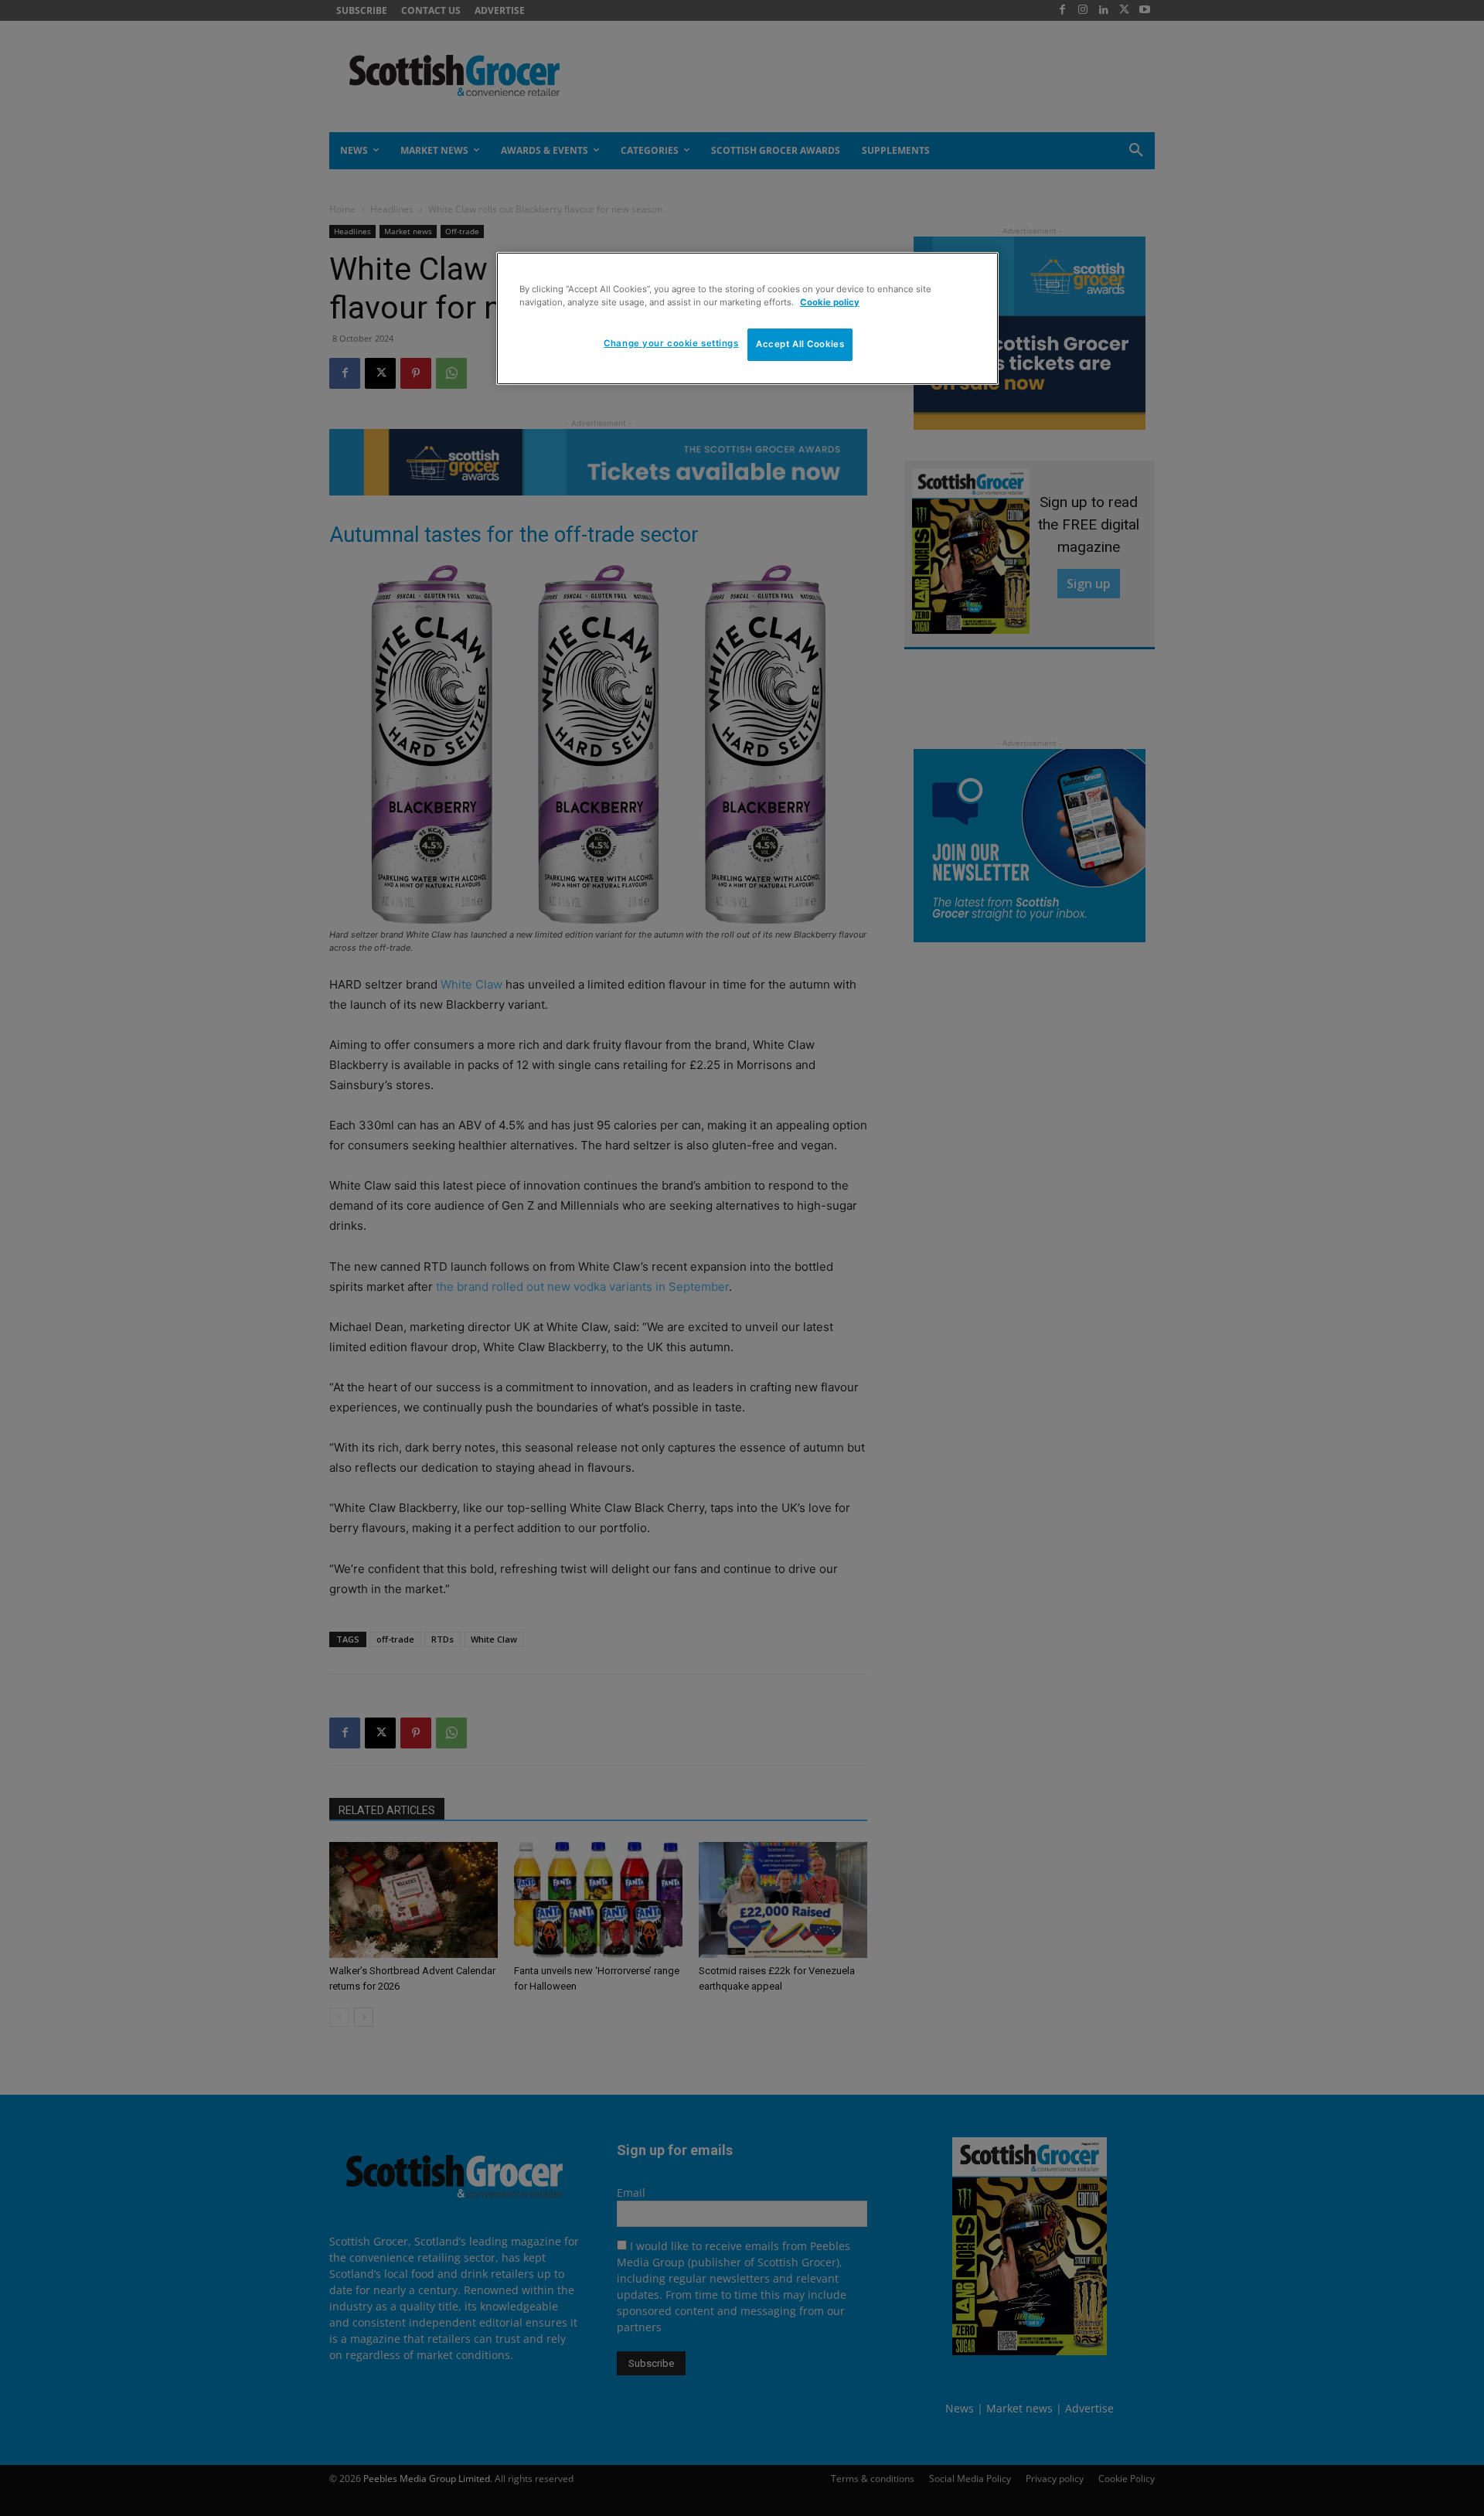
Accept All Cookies (800, 344)
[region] (747, 318)
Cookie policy (830, 302)
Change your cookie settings (671, 343)
